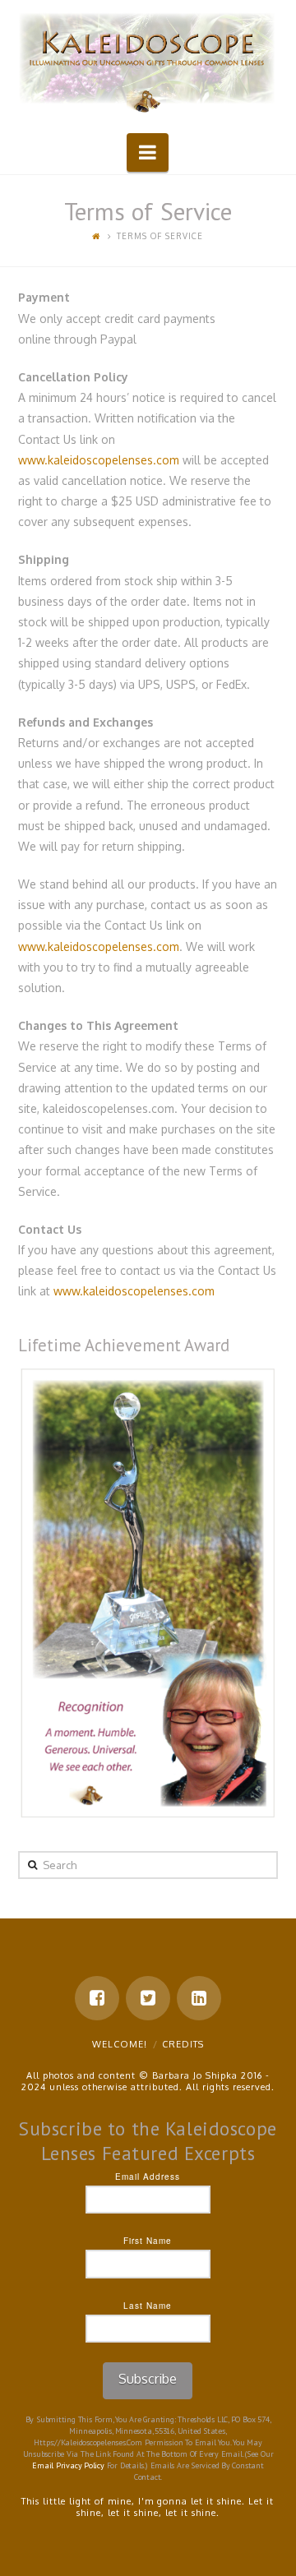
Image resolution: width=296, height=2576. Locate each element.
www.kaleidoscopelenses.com (99, 460)
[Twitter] (148, 1998)
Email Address (148, 2177)
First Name (148, 2241)
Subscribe (148, 2379)
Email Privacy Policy (68, 2465)
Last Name (148, 2306)
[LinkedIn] (199, 1998)
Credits (183, 2044)
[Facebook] (97, 1998)
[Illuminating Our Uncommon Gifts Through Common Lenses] (148, 64)
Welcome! (120, 2044)
